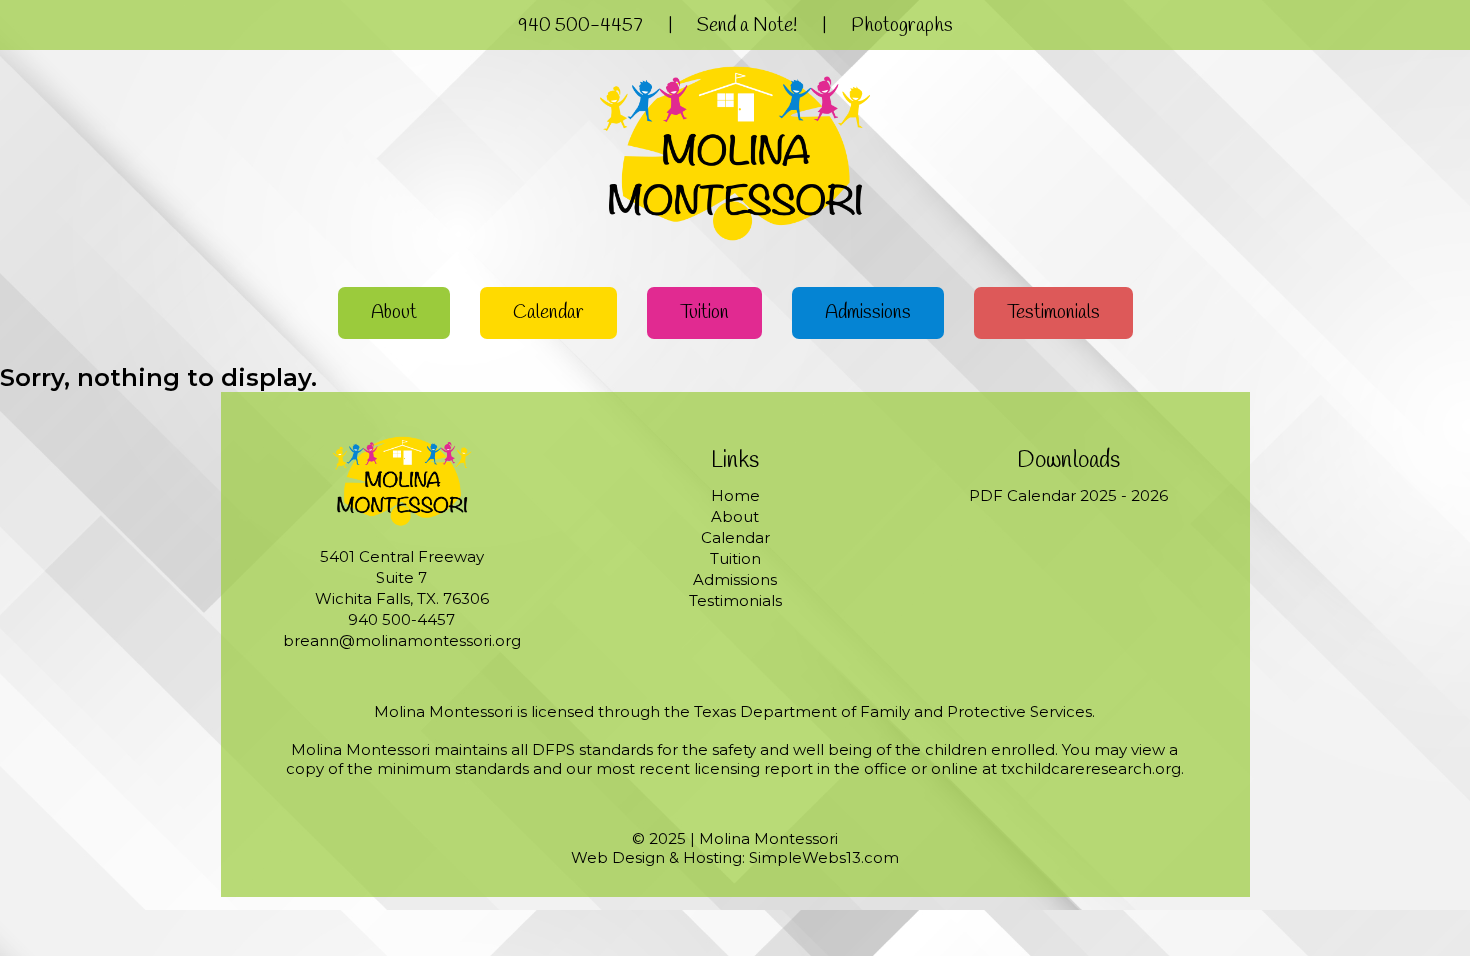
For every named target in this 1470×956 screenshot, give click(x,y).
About (394, 313)
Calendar (548, 313)
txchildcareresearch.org (1091, 768)
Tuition (704, 313)
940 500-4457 (580, 26)
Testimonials (1053, 313)
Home (735, 495)
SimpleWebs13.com (824, 857)
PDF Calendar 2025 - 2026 (1068, 495)
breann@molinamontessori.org (402, 640)
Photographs (902, 26)
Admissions (868, 313)
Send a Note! (747, 26)
